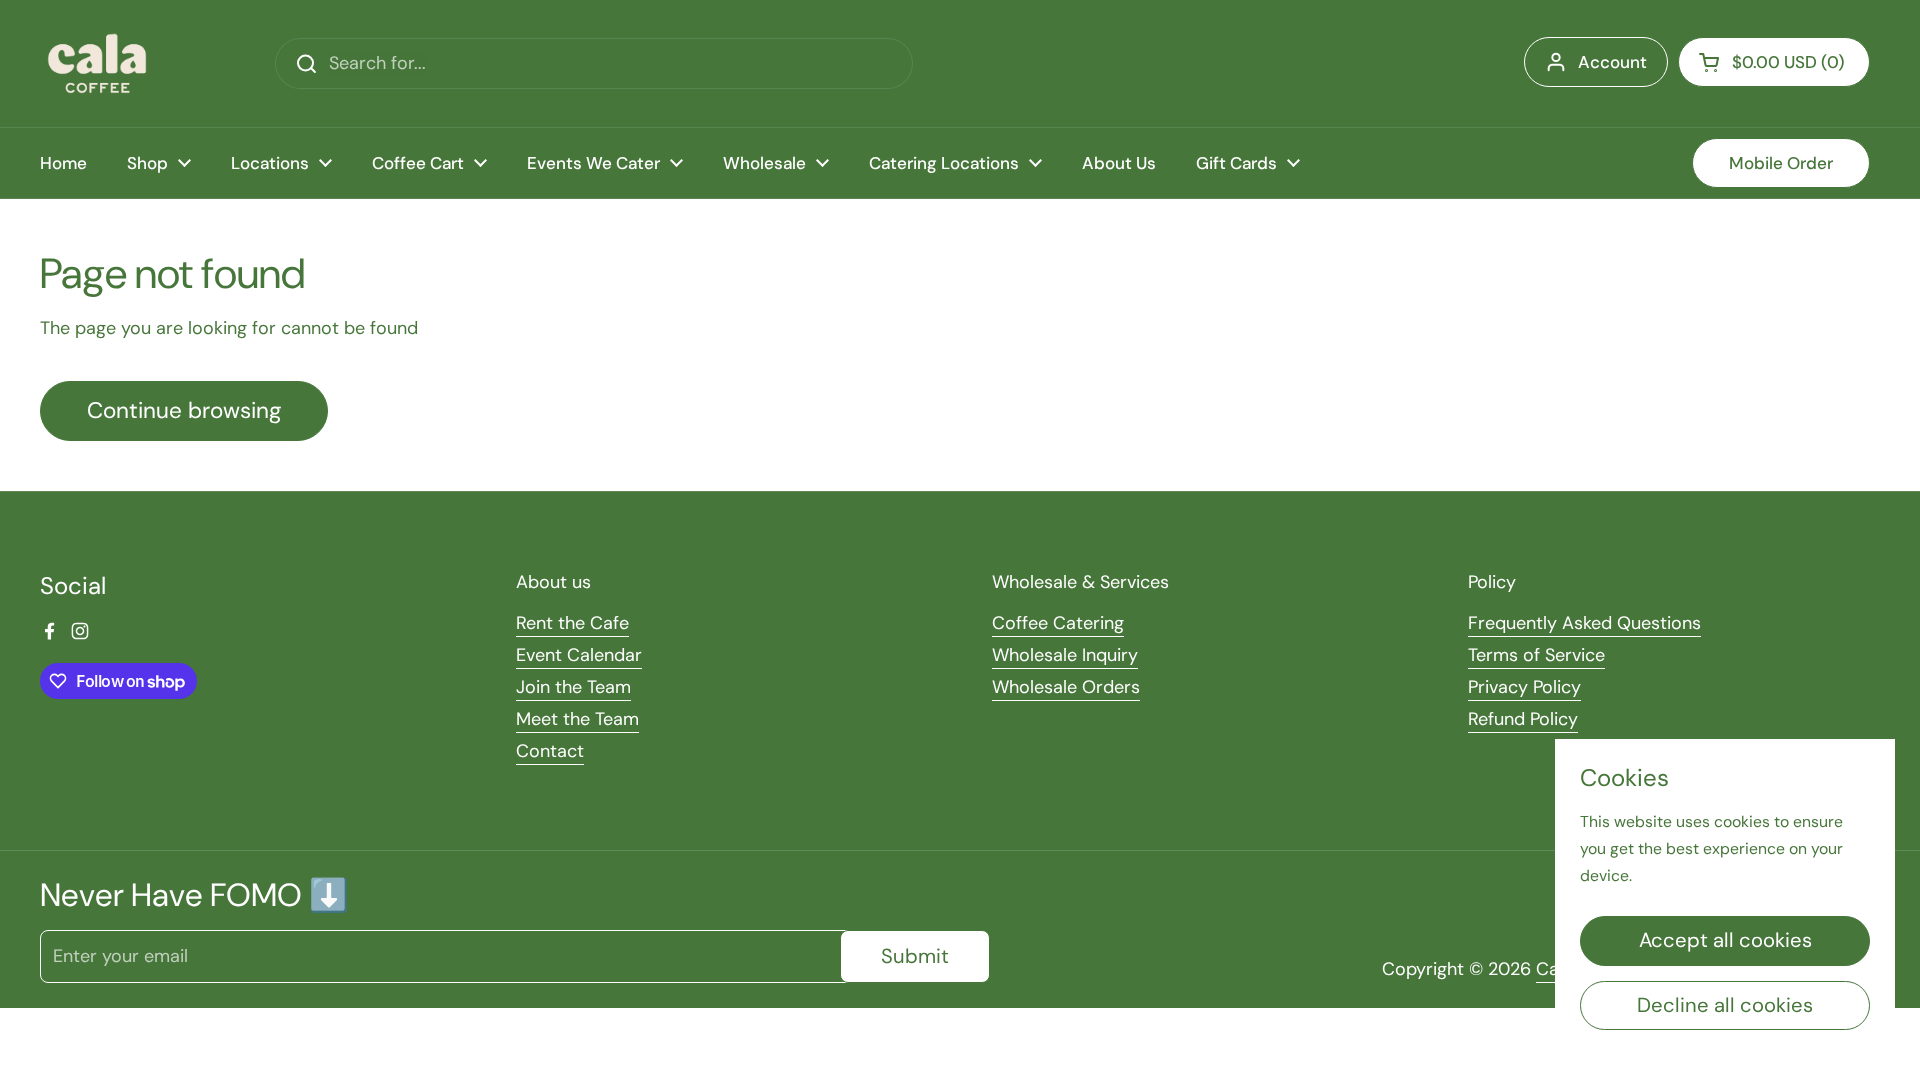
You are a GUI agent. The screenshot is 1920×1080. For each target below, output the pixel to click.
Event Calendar (579, 655)
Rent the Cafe (572, 623)
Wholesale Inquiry (1065, 655)
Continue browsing (184, 410)
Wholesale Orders (1066, 687)
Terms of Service (1536, 655)
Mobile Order (1781, 163)
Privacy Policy (1524, 687)
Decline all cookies (1725, 1005)
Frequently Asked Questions (1584, 623)
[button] (1774, 62)
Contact (550, 751)
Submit (915, 956)
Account (1612, 62)
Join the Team (573, 687)
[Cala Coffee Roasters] (97, 63)
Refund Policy (1523, 719)
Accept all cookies (1725, 940)
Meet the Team (577, 719)
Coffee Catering (1058, 623)
